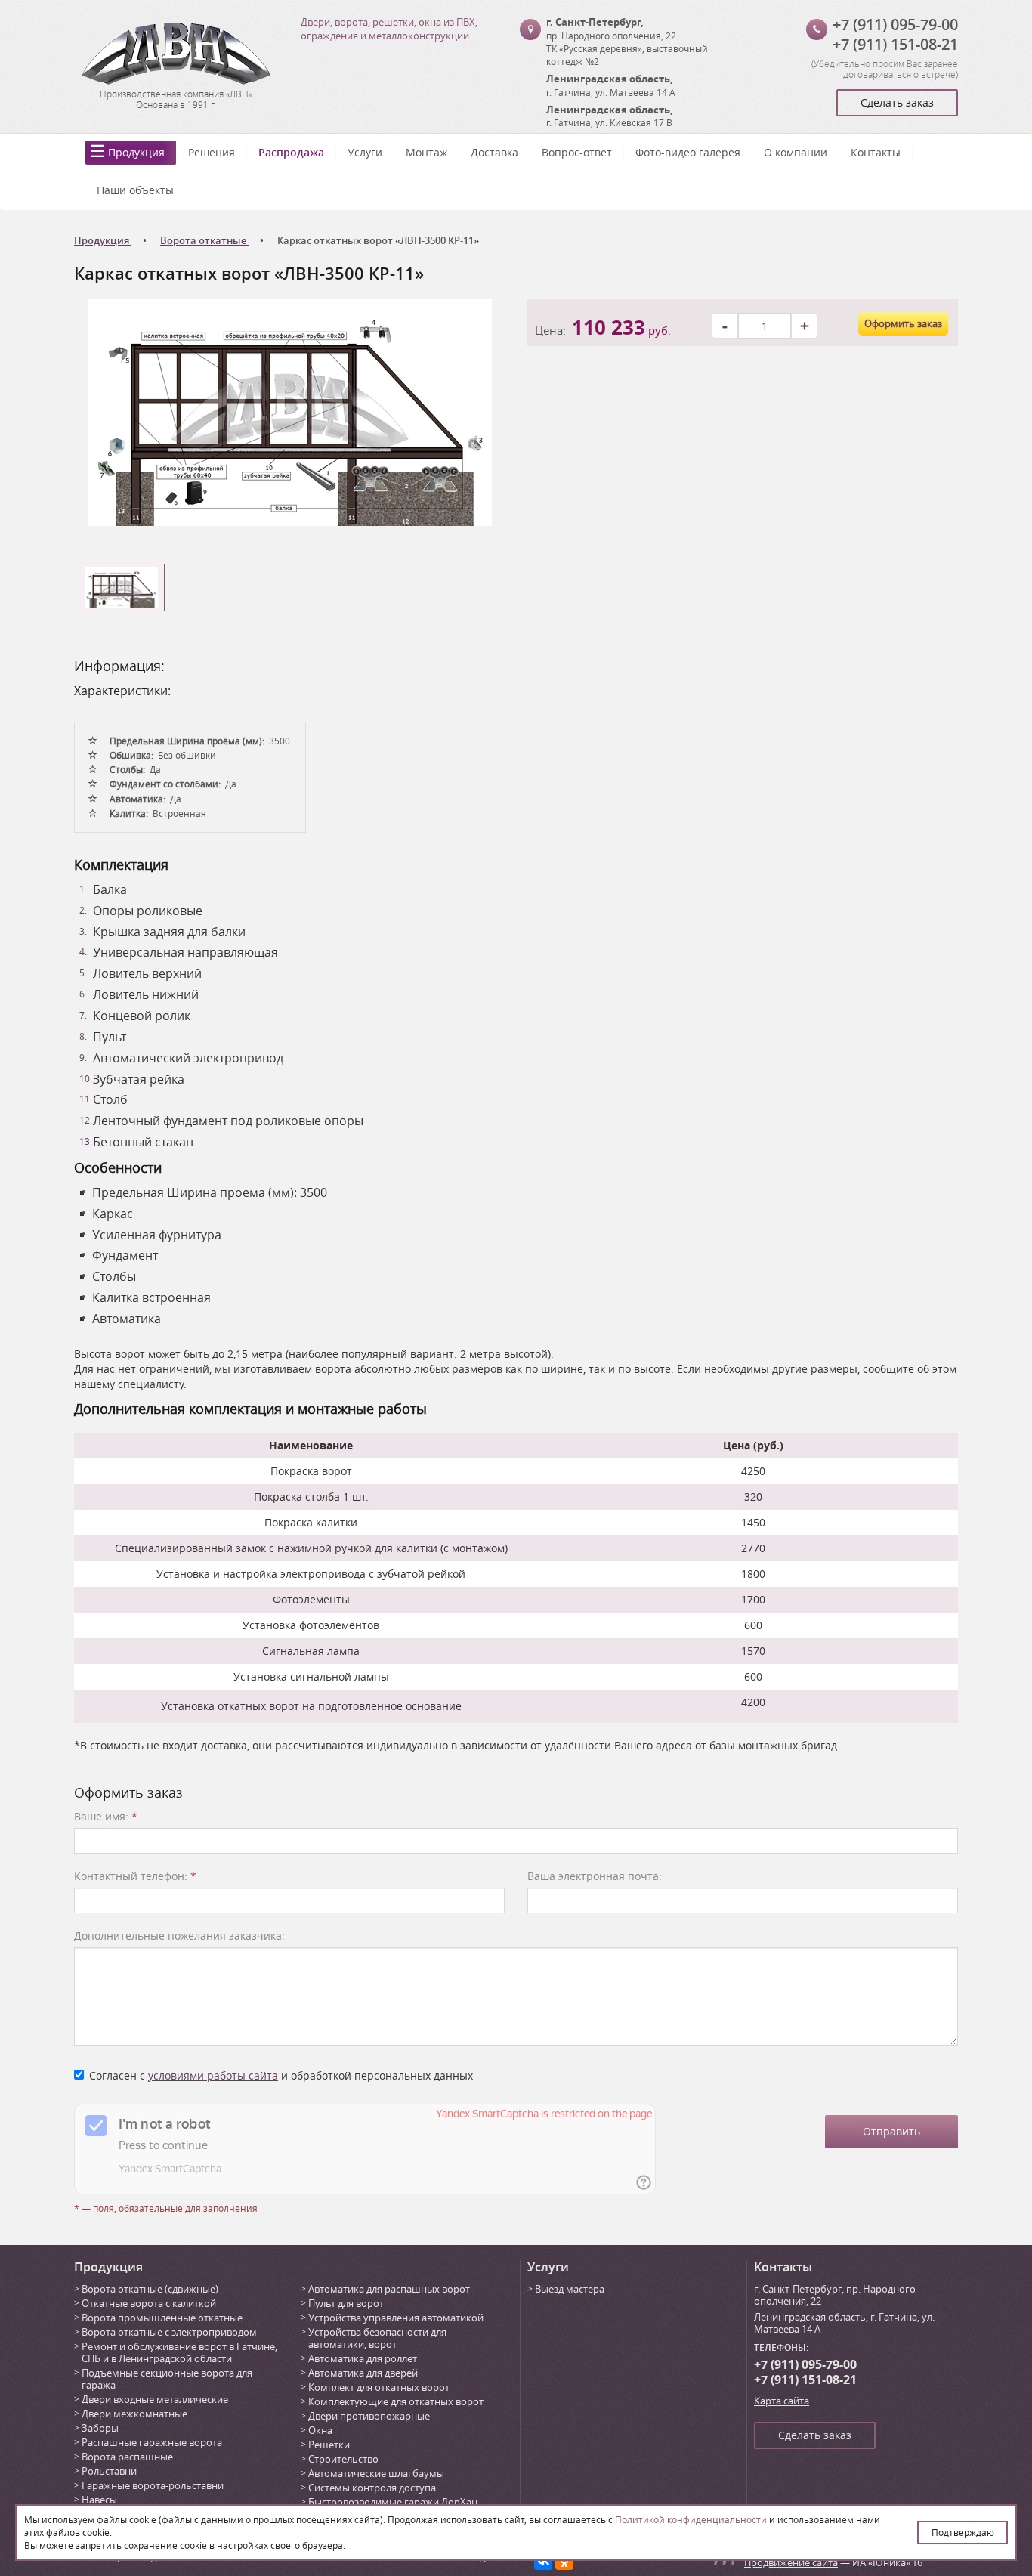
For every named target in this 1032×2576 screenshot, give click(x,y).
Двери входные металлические (155, 2399)
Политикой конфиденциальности (691, 2519)
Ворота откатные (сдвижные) (150, 2289)
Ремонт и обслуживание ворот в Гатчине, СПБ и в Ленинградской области (179, 2352)
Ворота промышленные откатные (162, 2318)
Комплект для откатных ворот (379, 2387)
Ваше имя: (106, 1816)
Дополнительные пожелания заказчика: (179, 1936)
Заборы (100, 2428)
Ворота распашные (127, 2457)
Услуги (365, 152)
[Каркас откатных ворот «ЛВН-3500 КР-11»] (290, 411)
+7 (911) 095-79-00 (895, 25)
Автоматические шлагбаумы (376, 2473)
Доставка (494, 152)
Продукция (136, 152)
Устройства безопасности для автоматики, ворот (377, 2338)
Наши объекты (135, 190)
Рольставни (109, 2471)
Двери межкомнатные (134, 2414)
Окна (320, 2430)
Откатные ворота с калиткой (149, 2303)
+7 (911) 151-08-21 (895, 44)
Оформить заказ (903, 323)
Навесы (99, 2500)
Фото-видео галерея (688, 152)
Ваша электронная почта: (595, 1876)
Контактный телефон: (135, 1876)
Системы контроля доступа (372, 2488)
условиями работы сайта (213, 2075)
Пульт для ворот (346, 2303)
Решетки (329, 2445)
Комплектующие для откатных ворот (396, 2401)
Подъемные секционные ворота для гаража (167, 2379)
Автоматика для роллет (363, 2358)
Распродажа (291, 152)
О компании (796, 152)
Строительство (343, 2459)
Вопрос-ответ (577, 152)
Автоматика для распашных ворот (389, 2289)
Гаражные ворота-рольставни (153, 2485)
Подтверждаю (963, 2532)
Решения (212, 152)
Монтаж (426, 152)
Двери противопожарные (369, 2416)
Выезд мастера (570, 2289)
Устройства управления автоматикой (396, 2318)
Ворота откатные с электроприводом (169, 2332)
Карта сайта (782, 2401)
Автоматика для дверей (363, 2373)
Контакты (876, 152)
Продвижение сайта (791, 2562)
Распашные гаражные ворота (152, 2442)
